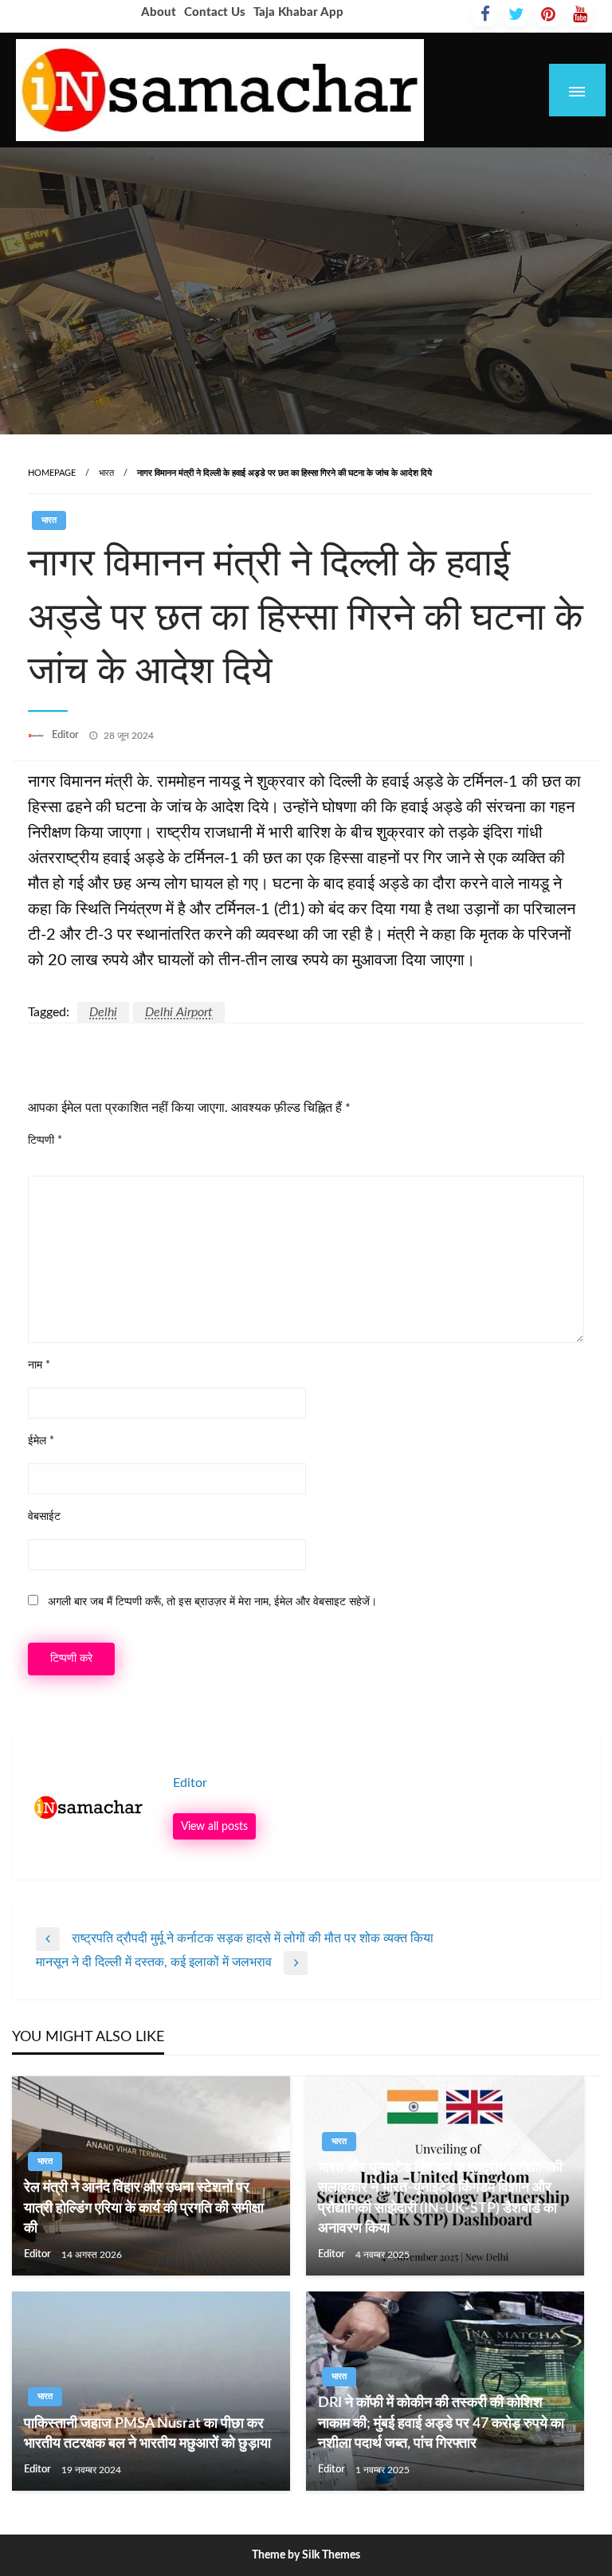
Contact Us (215, 12)
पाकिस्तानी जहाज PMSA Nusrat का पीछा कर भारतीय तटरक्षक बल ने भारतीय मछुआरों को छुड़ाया (147, 2434)
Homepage (52, 473)
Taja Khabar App (298, 12)
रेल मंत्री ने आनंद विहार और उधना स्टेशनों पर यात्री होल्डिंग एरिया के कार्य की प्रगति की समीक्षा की (144, 2208)
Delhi (103, 1012)
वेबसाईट (44, 1517)
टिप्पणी (45, 1141)
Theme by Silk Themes (306, 2555)
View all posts (214, 1826)
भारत (106, 473)
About (159, 12)
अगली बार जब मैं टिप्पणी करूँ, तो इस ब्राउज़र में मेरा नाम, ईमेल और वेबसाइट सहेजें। (212, 1602)
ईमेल (41, 1441)
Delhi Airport (179, 1012)
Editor (67, 735)
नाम (39, 1365)
